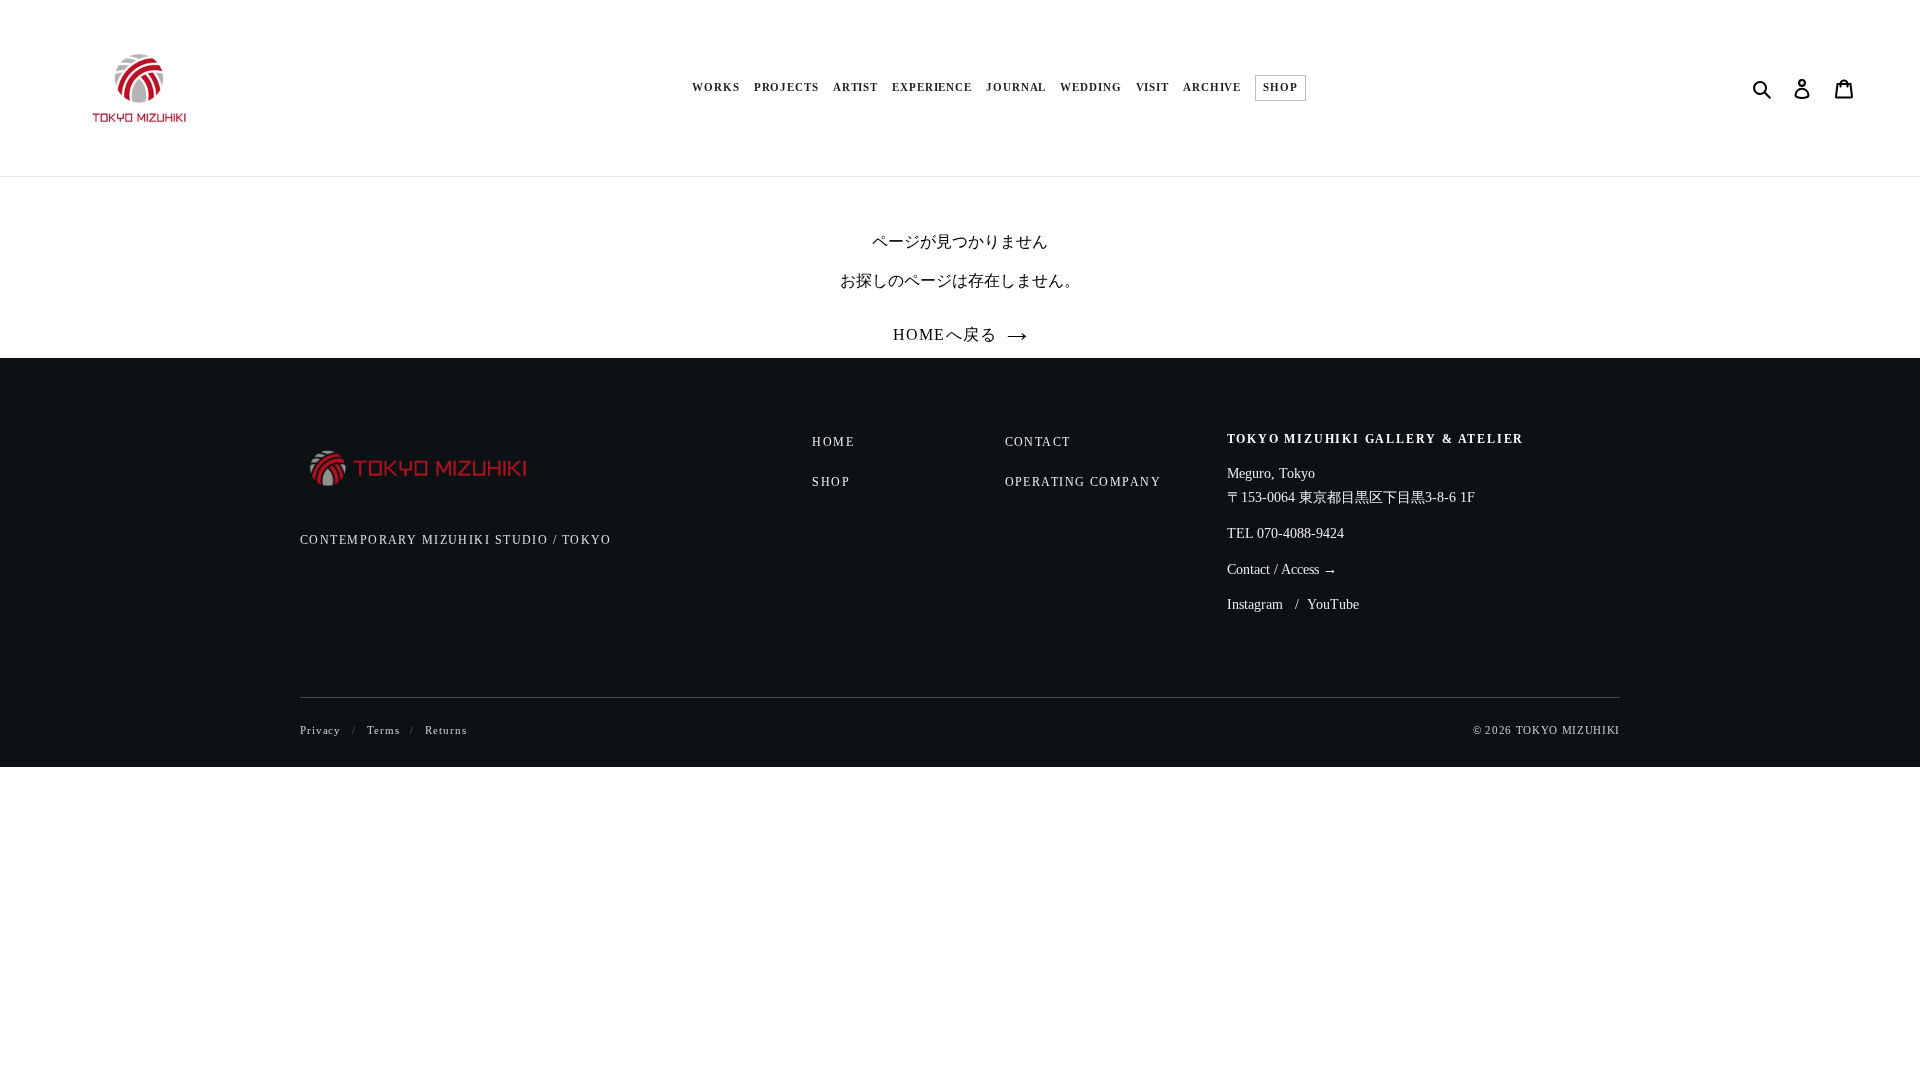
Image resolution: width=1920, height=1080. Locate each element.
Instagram (1255, 604)
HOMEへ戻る (945, 334)
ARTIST (855, 87)
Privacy (320, 730)
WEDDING (1090, 87)
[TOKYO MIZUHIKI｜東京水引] (432, 470)
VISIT (1152, 87)
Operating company (1083, 482)
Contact (1038, 442)
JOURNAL (1016, 87)
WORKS (715, 87)
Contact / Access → (1282, 569)
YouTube (1333, 604)
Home (833, 442)
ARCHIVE (1212, 87)
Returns (445, 730)
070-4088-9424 (1300, 533)
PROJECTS (786, 87)
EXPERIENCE (932, 87)
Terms (383, 730)
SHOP (1280, 87)
